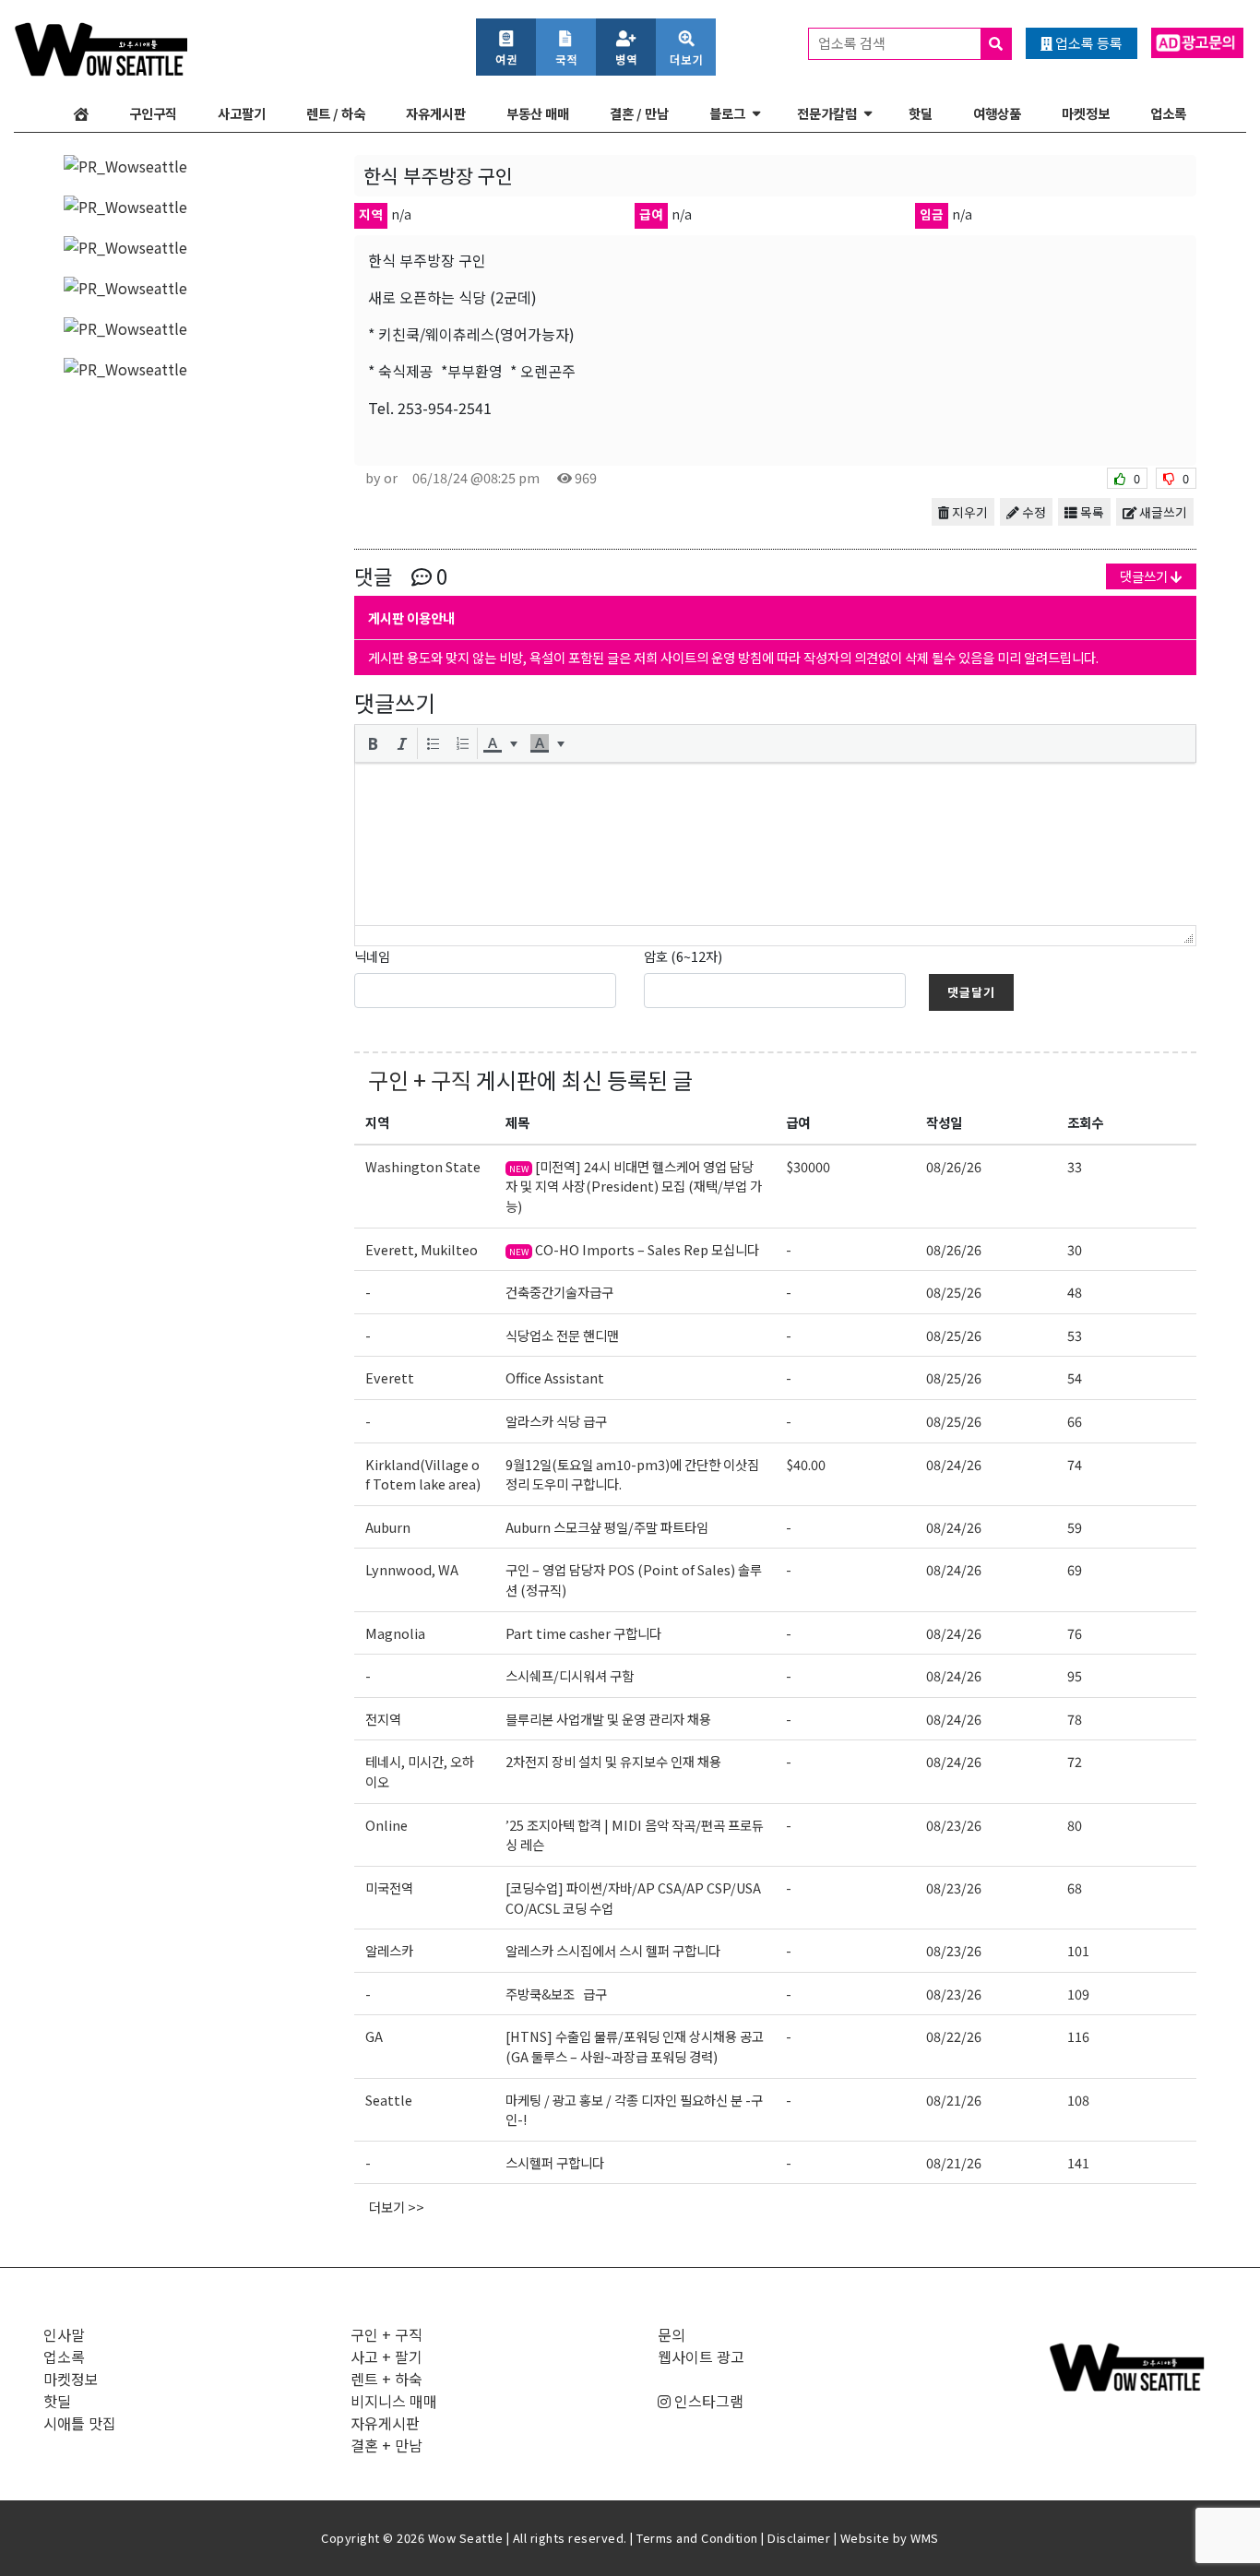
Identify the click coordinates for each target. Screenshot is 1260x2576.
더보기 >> (397, 2207)
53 (1075, 1335)
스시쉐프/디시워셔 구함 (570, 1675)
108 (1078, 2100)
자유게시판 (436, 113)
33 (1075, 1166)
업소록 (1168, 113)
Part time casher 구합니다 (583, 1633)
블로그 (727, 113)
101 (1078, 1950)
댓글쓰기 (1145, 576)
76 (1075, 1633)
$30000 (808, 1166)
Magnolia (395, 1633)
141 (1078, 2162)
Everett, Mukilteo (422, 1249)
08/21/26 (954, 2100)
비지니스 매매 (394, 2401)
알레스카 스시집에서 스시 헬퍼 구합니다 (613, 1950)
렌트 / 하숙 (336, 113)
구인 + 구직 (420, 1080)
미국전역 (389, 1887)
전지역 (383, 1719)
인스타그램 (707, 2401)
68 (1075, 1887)
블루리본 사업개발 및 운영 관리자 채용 (608, 1719)
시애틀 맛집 (80, 2423)
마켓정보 (1086, 113)
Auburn (388, 1527)
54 (1075, 1377)
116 (1078, 2036)
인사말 (64, 2334)
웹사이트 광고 (701, 2356)
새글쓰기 (1162, 512)
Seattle (389, 2100)
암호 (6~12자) (683, 956)
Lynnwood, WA (412, 1569)
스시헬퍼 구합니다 (555, 2162)
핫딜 (921, 113)
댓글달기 (971, 992)
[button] (373, 743)
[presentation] (373, 743)
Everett (390, 1377)
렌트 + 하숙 (386, 2379)
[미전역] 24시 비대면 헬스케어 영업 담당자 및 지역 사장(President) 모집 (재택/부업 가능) (634, 1186)
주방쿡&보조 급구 (556, 1994)
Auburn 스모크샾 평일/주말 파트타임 (607, 1527)
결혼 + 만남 (386, 2445)
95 (1075, 1675)
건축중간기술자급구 (559, 1292)
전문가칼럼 (827, 113)
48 (1075, 1292)
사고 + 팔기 (386, 2356)
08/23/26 (954, 1825)
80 (1075, 1825)
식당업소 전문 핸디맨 (562, 1335)
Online (386, 1825)
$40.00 (806, 1464)
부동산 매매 (538, 113)
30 (1075, 1249)
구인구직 (153, 113)
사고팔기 (242, 113)
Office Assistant (555, 1377)
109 (1078, 1994)
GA (374, 2036)
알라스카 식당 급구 (556, 1421)
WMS (925, 2538)
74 (1075, 1464)
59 (1075, 1527)
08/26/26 (954, 1166)
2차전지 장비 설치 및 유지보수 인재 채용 (613, 1761)
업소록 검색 (853, 43)
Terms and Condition (697, 2538)
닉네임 (372, 956)
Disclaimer (799, 2538)
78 (1075, 1719)
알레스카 (389, 1950)
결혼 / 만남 (639, 113)
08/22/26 (954, 2036)
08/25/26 (954, 1292)
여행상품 (997, 113)
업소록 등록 (1088, 43)
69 (1075, 1569)
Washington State (423, 1166)
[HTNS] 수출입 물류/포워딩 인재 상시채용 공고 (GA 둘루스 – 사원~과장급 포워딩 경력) (635, 2046)
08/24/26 (954, 1464)
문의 (672, 2334)
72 (1075, 1761)
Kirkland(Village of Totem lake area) (423, 1474)
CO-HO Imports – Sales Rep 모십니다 (634, 1249)
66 (1075, 1421)
